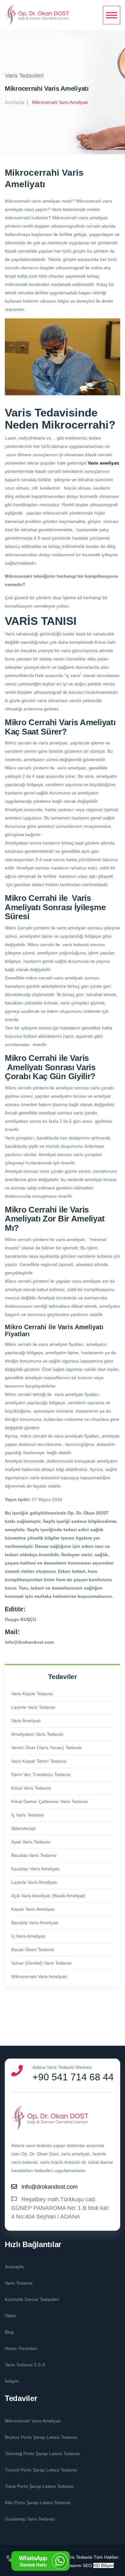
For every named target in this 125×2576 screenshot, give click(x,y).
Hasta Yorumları (21, 2348)
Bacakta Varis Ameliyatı (35, 1923)
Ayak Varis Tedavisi (31, 1842)
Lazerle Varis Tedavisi (33, 1707)
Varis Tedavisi (19, 2283)
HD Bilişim (104, 2565)
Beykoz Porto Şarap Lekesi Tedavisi (41, 2437)
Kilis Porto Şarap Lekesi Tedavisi (38, 2503)
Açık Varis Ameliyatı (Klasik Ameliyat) (48, 1896)
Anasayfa (14, 2267)
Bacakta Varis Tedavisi (34, 1855)
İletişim (12, 2381)
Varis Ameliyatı (26, 1721)
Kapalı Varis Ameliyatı (33, 1909)
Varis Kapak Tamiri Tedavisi (39, 1761)
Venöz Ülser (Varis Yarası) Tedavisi (46, 1748)
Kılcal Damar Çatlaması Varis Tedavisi (50, 1801)
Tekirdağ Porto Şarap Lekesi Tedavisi (42, 2454)
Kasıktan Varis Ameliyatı (35, 1869)
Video (11, 2316)
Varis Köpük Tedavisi (32, 1694)
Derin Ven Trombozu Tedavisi (41, 1775)
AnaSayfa (15, 102)
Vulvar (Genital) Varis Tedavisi (41, 1963)
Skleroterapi (23, 1828)
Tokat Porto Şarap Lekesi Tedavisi (39, 2486)
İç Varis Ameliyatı (28, 1936)
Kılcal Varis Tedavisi (31, 1788)
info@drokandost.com (50, 2187)
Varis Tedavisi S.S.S (25, 2365)
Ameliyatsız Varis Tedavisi (37, 1734)
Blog (9, 2332)
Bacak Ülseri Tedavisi (33, 1950)
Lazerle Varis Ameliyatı (34, 1882)
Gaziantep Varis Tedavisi (30, 2519)
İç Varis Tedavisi (27, 1815)
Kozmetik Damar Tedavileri (32, 2299)
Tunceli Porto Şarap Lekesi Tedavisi (41, 2470)
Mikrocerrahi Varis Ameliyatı (39, 1976)
